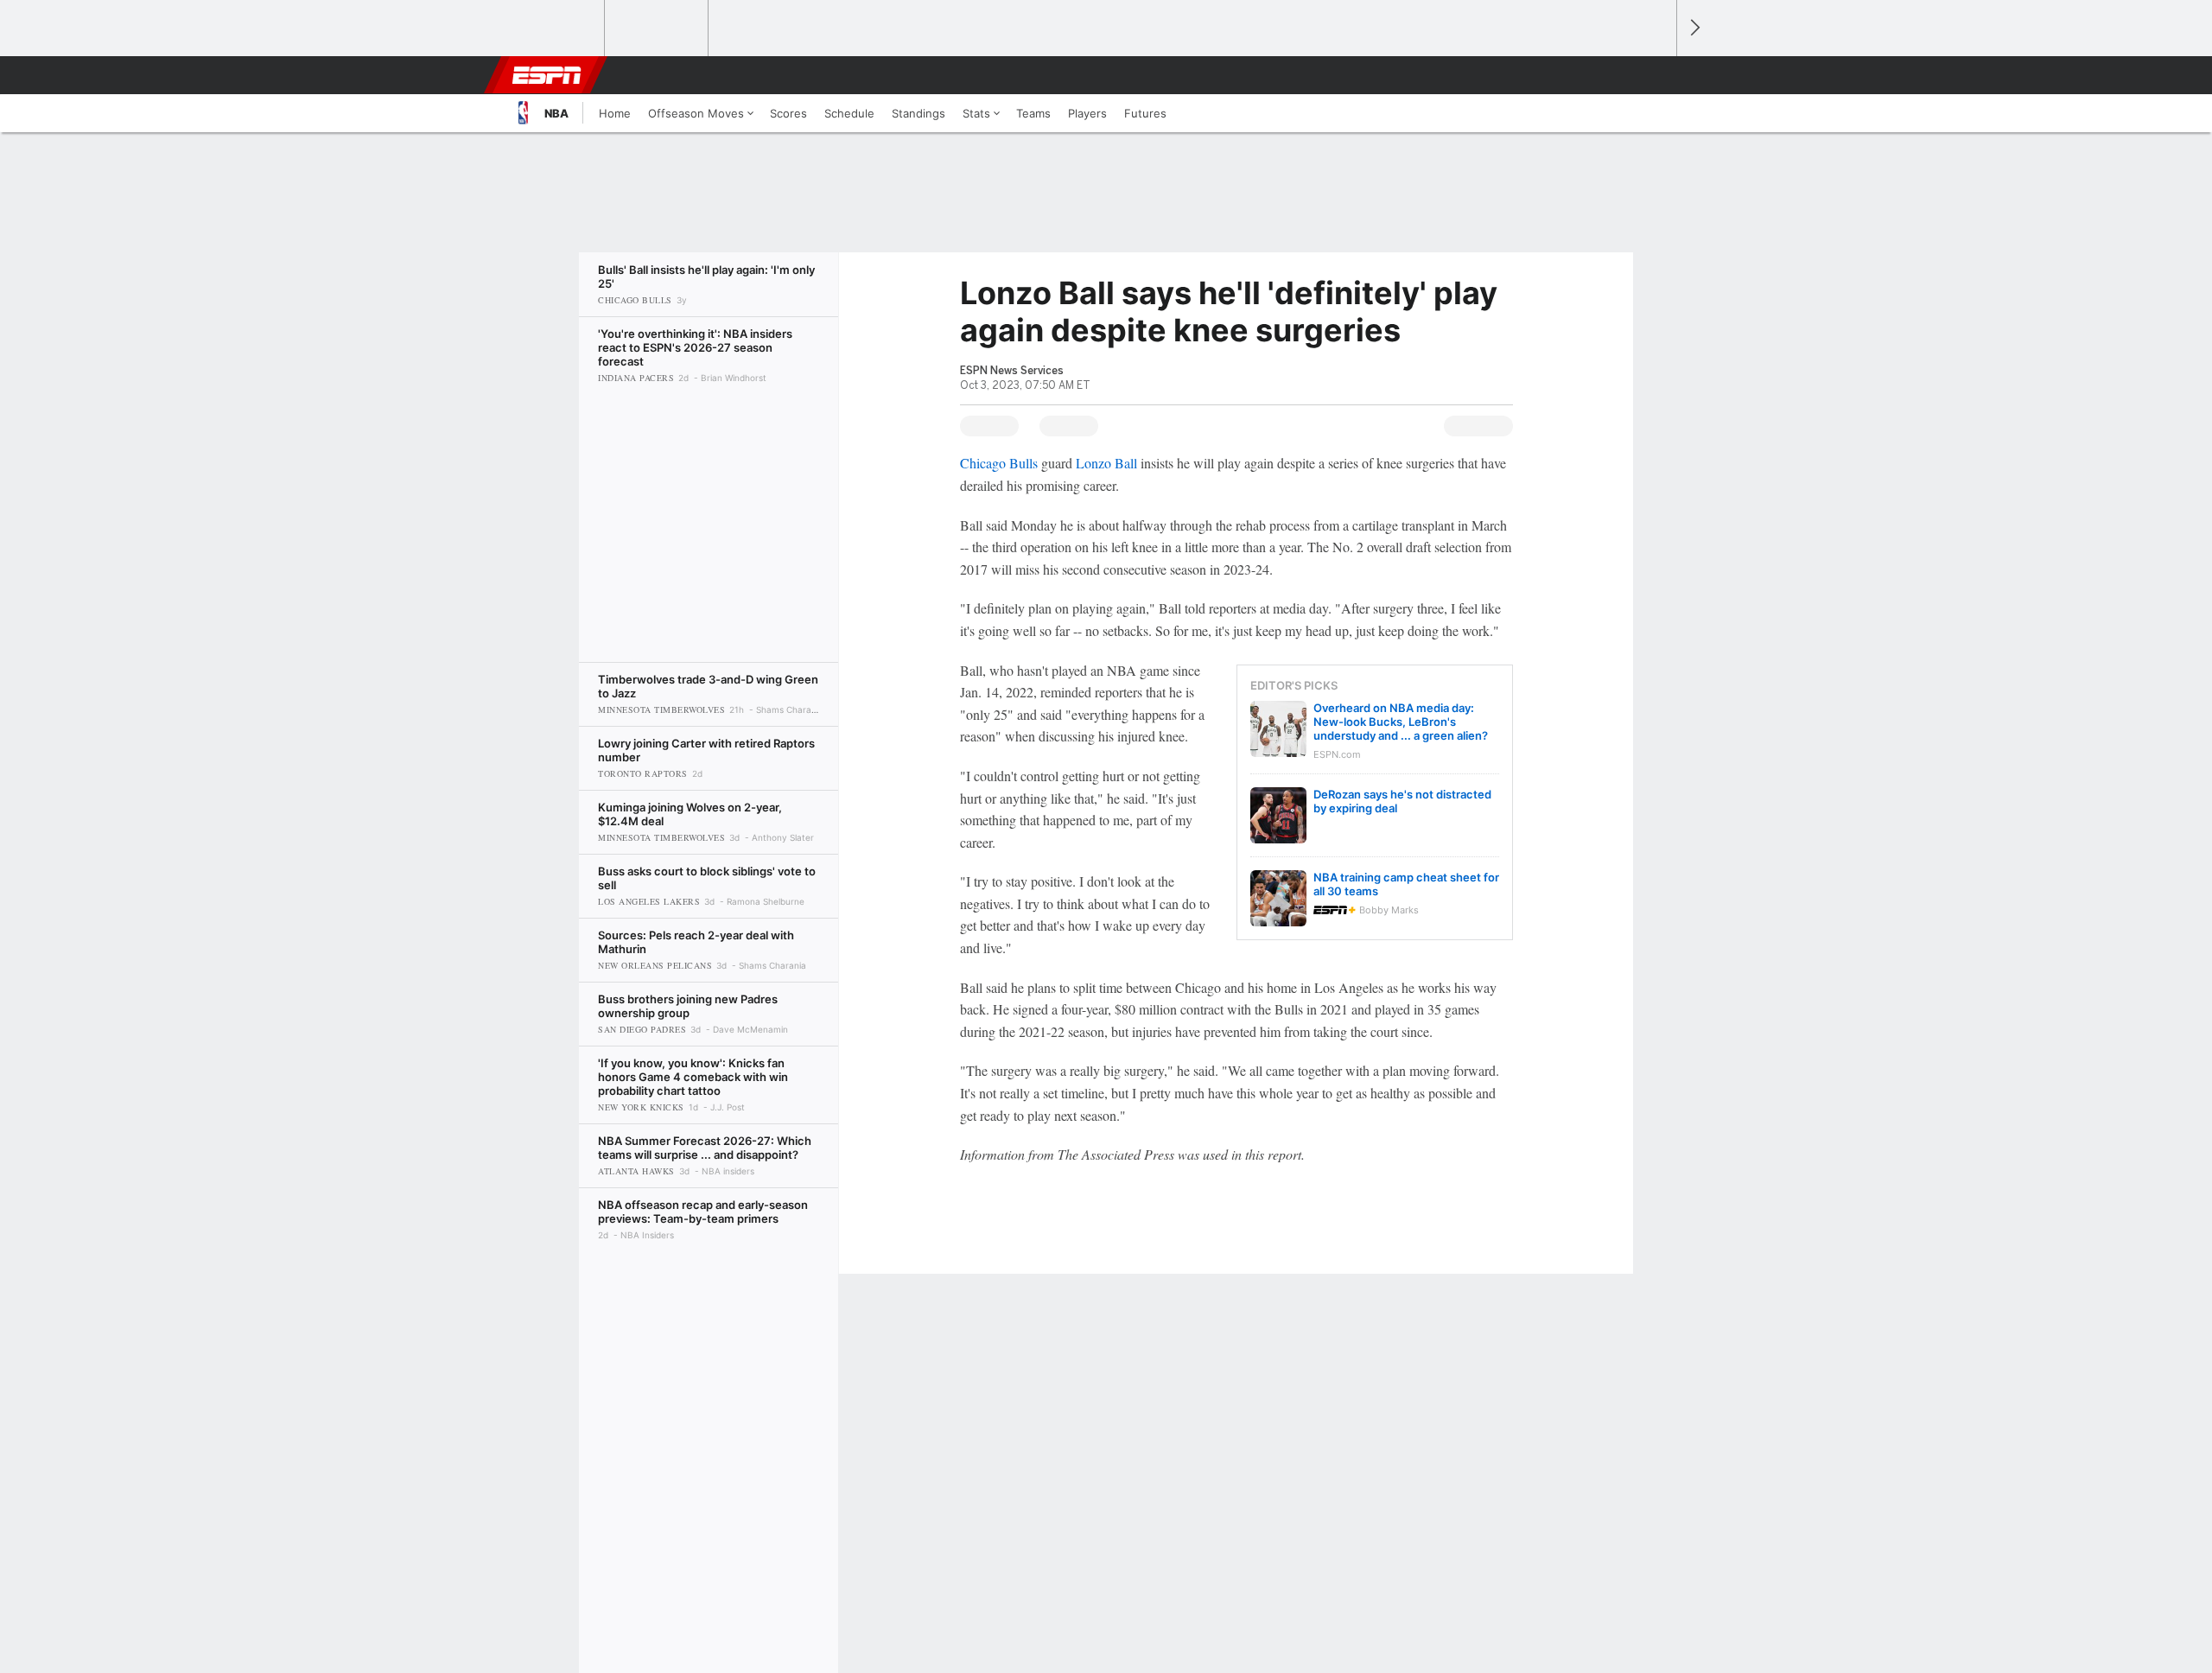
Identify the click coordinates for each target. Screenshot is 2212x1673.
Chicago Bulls (999, 463)
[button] (1656, 75)
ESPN (547, 75)
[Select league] (554, 29)
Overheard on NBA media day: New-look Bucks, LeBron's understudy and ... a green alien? (1401, 722)
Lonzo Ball (1106, 463)
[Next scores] (1694, 28)
